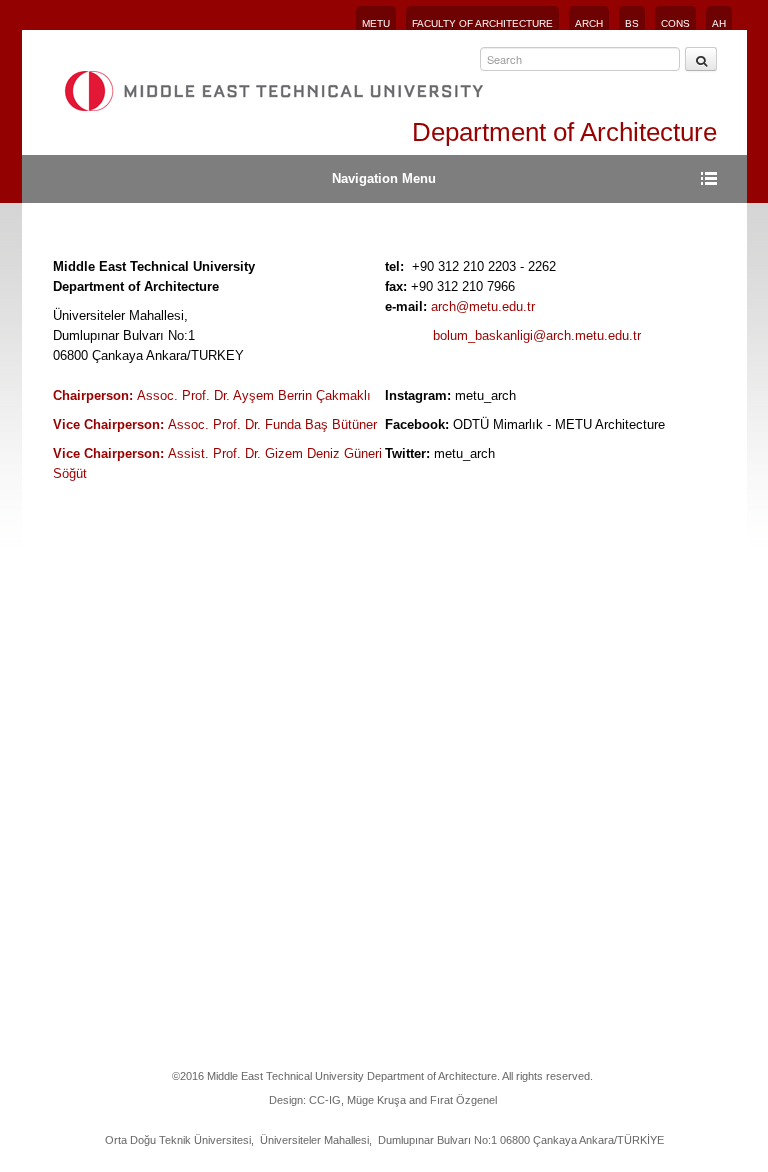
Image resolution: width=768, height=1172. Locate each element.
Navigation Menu (384, 178)
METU (376, 23)
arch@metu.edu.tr (483, 306)
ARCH (589, 23)
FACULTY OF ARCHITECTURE (482, 23)
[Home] (273, 91)
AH (719, 23)
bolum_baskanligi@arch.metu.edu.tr (537, 335)
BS (632, 23)
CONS (675, 23)
